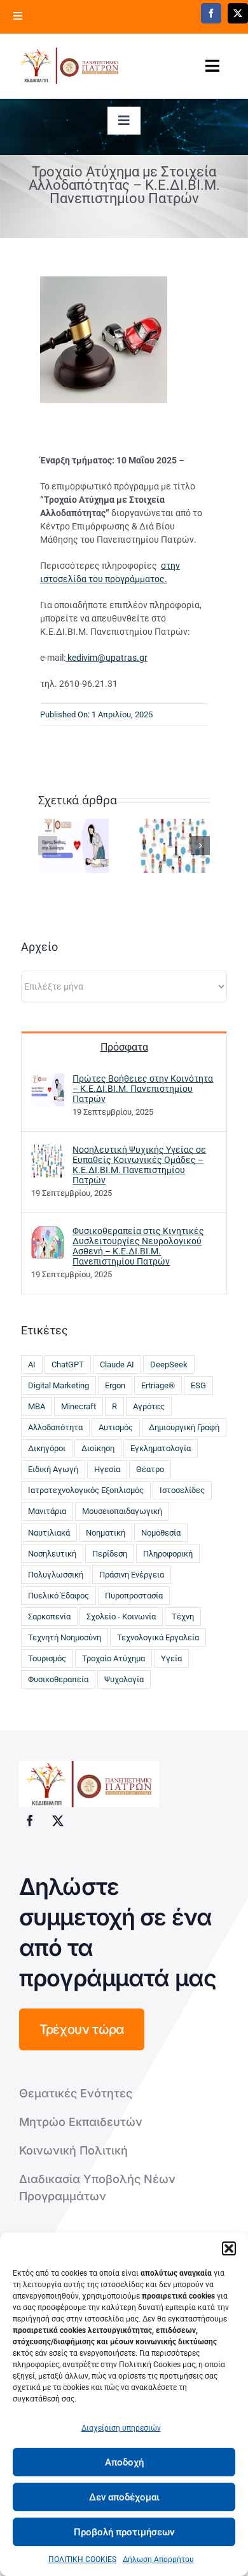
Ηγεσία (107, 1469)
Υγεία (171, 1658)
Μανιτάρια (47, 1511)
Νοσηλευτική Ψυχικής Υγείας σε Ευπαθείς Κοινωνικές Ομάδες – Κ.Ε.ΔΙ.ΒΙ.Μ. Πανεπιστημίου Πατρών (139, 1165)
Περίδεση (110, 1554)
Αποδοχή (124, 2462)
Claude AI (117, 1364)
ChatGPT (68, 1364)
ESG (198, 1385)
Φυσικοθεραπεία (58, 1679)
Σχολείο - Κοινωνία (121, 1617)
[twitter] (238, 13)
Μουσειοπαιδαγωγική (122, 1511)
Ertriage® (158, 1385)
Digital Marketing (59, 1385)
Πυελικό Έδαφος (59, 1596)
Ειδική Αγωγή (53, 1469)
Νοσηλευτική (52, 1554)
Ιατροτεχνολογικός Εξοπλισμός (86, 1490)
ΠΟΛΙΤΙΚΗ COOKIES (82, 2559)
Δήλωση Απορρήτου (158, 2559)
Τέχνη (183, 1617)
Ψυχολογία (124, 1679)
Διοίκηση (98, 1448)
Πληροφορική (168, 1554)
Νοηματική (106, 1533)
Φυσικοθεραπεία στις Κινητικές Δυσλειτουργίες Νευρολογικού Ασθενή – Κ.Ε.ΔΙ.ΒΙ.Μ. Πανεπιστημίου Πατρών (138, 1246)
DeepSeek (169, 1364)
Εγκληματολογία (161, 1448)
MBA (37, 1406)
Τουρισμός (47, 1658)
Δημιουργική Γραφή (184, 1427)
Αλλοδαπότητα (55, 1427)
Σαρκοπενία (49, 1617)
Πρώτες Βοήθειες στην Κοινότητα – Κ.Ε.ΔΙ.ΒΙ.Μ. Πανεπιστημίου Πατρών (143, 1089)
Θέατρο (150, 1469)
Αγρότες (149, 1406)
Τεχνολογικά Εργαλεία (158, 1637)
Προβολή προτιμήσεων (124, 2532)
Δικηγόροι (47, 1448)
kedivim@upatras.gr (107, 658)
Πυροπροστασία (134, 1596)
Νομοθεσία (161, 1533)
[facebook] (211, 13)
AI (32, 1364)
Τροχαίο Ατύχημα (114, 1658)
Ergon (115, 1385)
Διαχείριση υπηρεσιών (121, 2428)
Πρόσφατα (124, 1047)
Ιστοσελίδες (182, 1490)
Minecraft (79, 1406)
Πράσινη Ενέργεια (132, 1575)
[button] (229, 2248)
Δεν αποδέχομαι (124, 2497)
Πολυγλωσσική (56, 1575)
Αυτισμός (116, 1427)
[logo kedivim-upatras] (69, 66)
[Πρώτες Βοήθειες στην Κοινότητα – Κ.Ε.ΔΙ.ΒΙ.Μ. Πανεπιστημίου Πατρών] (73, 845)
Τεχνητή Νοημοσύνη (65, 1637)
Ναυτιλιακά (49, 1533)
